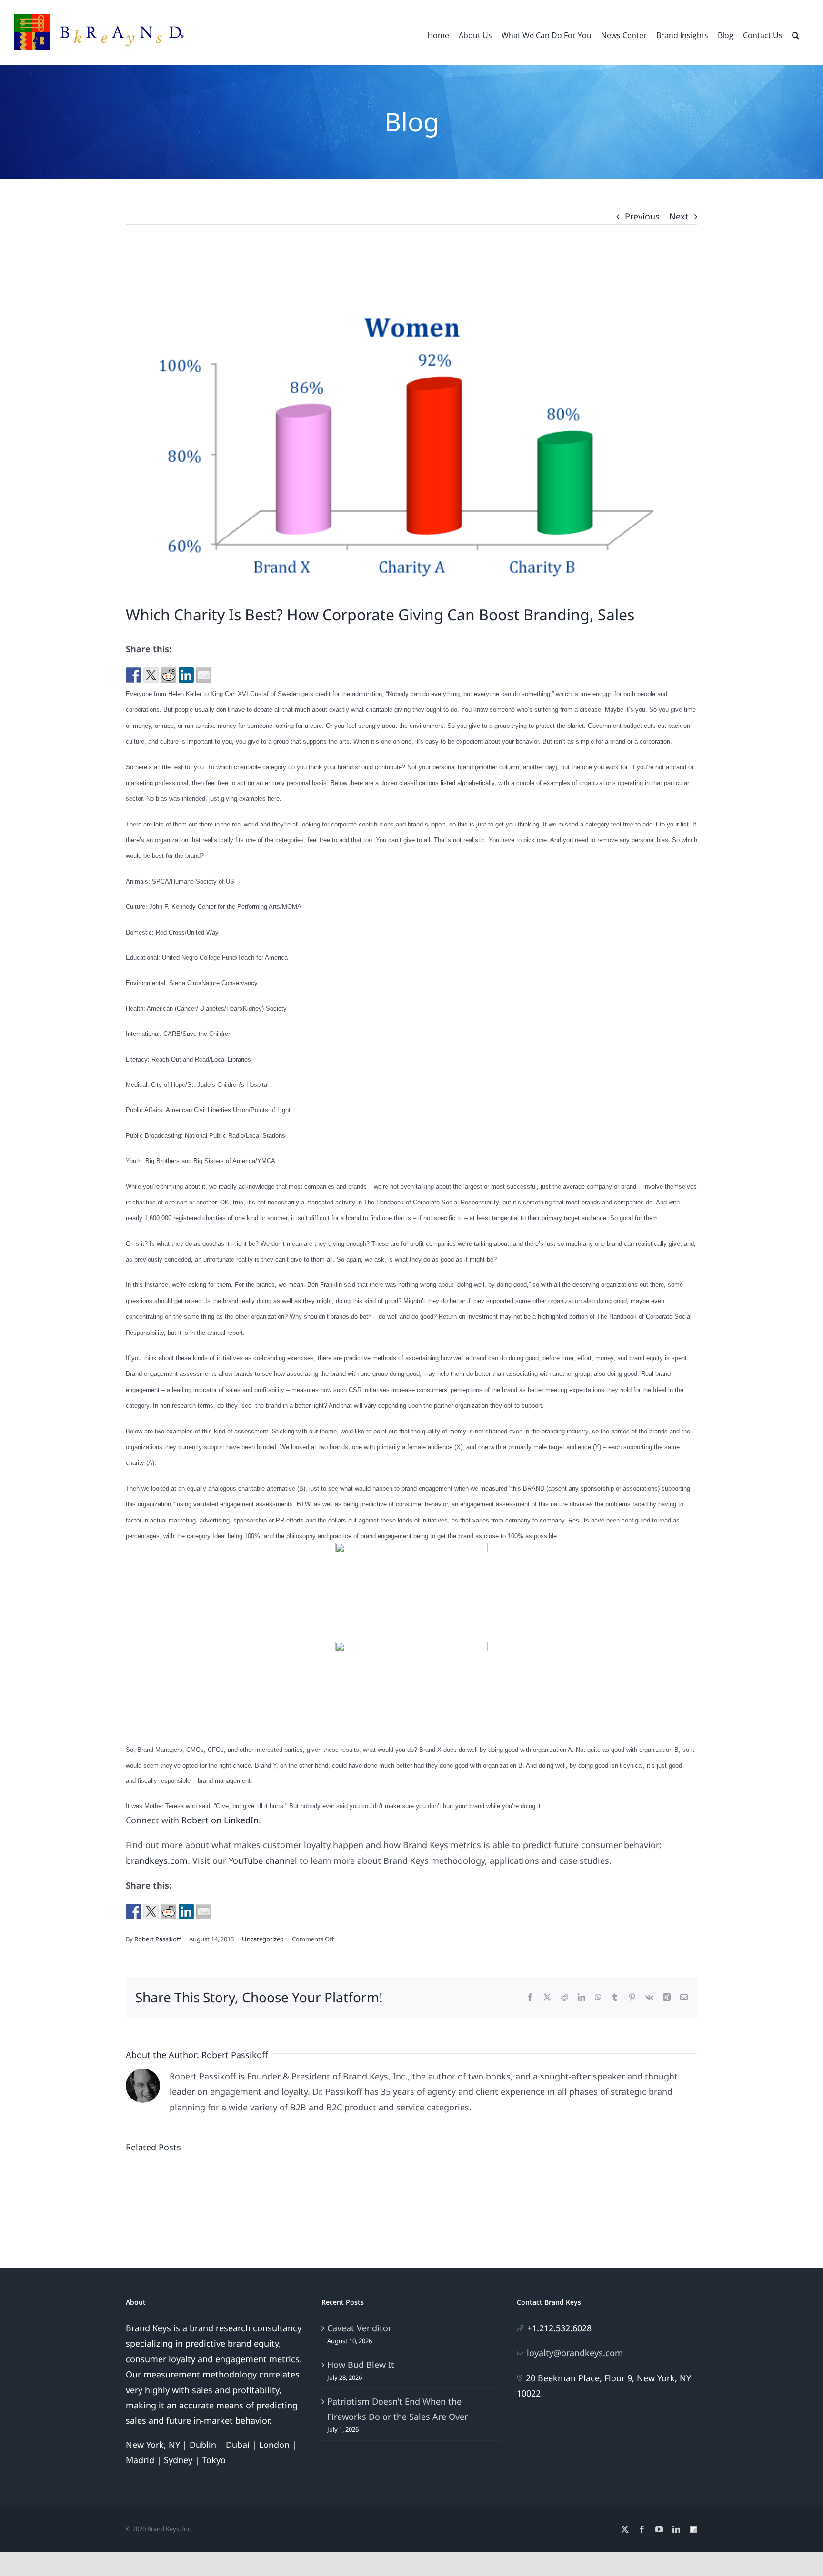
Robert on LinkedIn (220, 1820)
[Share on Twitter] (151, 675)
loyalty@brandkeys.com (575, 2353)
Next (679, 216)
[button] (796, 34)
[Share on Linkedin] (186, 675)
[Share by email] (204, 675)
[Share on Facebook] (133, 675)
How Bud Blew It (361, 2365)
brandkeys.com (157, 1860)
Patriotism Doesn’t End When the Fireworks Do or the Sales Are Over (397, 2409)
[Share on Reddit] (169, 675)
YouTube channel (263, 1860)
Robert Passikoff (158, 1939)
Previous (642, 216)
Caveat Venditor (359, 2328)
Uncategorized (263, 1939)
